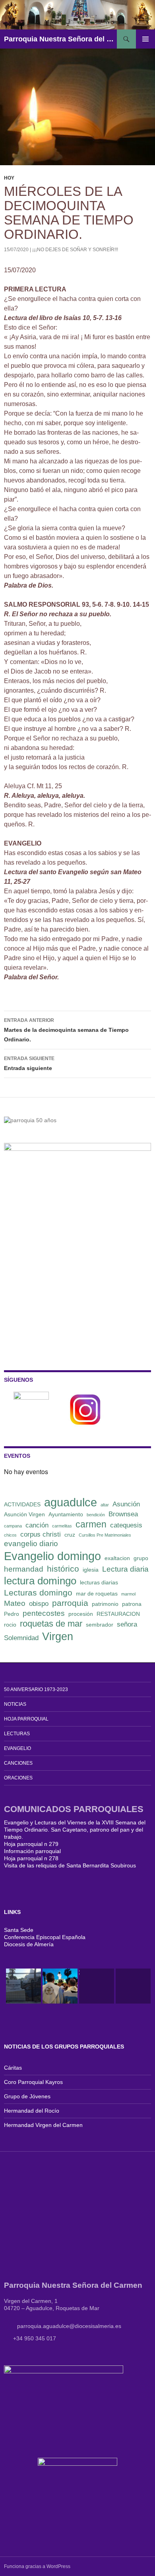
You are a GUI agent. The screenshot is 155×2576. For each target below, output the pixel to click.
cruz (70, 1535)
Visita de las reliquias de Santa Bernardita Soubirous (70, 1865)
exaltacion (117, 1558)
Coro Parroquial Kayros (33, 2082)
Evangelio (17, 1748)
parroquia (70, 1603)
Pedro (12, 1614)
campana (13, 1526)
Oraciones (18, 1778)
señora (127, 1624)
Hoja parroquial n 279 (31, 1844)
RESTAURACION (118, 1614)
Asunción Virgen (24, 1514)
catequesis (126, 1525)
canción (37, 1525)
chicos (10, 1535)
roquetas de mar (51, 1624)
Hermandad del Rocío (32, 2111)
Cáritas (13, 2068)
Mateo (15, 1603)
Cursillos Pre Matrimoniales (105, 1535)
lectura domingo (40, 1581)
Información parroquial (32, 1851)
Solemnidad (21, 1638)
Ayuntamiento (66, 1514)
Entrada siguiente (29, 1063)
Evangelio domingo (52, 1556)
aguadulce (71, 1502)
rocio (10, 1625)
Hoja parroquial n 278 (31, 1858)
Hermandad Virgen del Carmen (43, 2125)
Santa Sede (19, 1930)
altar (105, 1505)
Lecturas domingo (38, 1593)
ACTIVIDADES (22, 1504)
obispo (39, 1604)
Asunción (126, 1504)
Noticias (15, 1704)
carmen (91, 1524)
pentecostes (44, 1613)
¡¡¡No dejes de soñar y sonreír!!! (75, 250)
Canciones (18, 1763)
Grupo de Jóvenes (27, 2096)
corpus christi (41, 1534)
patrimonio (105, 1604)
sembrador (100, 1625)
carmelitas (62, 1526)
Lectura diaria (125, 1569)
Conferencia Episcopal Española (45, 1937)
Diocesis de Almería (29, 1944)
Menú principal (145, 39)
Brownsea (123, 1514)
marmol (128, 1594)
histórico (63, 1569)
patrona (132, 1604)
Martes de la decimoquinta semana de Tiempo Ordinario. (66, 1030)
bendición (96, 1515)
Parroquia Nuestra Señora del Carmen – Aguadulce (60, 39)
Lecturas (17, 1734)
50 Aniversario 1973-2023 (36, 1689)
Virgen (58, 1637)
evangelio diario (31, 1544)
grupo (141, 1558)
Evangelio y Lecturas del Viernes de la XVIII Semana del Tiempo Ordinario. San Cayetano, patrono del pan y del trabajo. (75, 1830)
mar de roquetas (97, 1594)
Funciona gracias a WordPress (37, 2566)
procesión (81, 1614)
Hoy (9, 178)
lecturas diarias (99, 1582)
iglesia (91, 1570)
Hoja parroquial (26, 1719)
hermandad (24, 1569)
